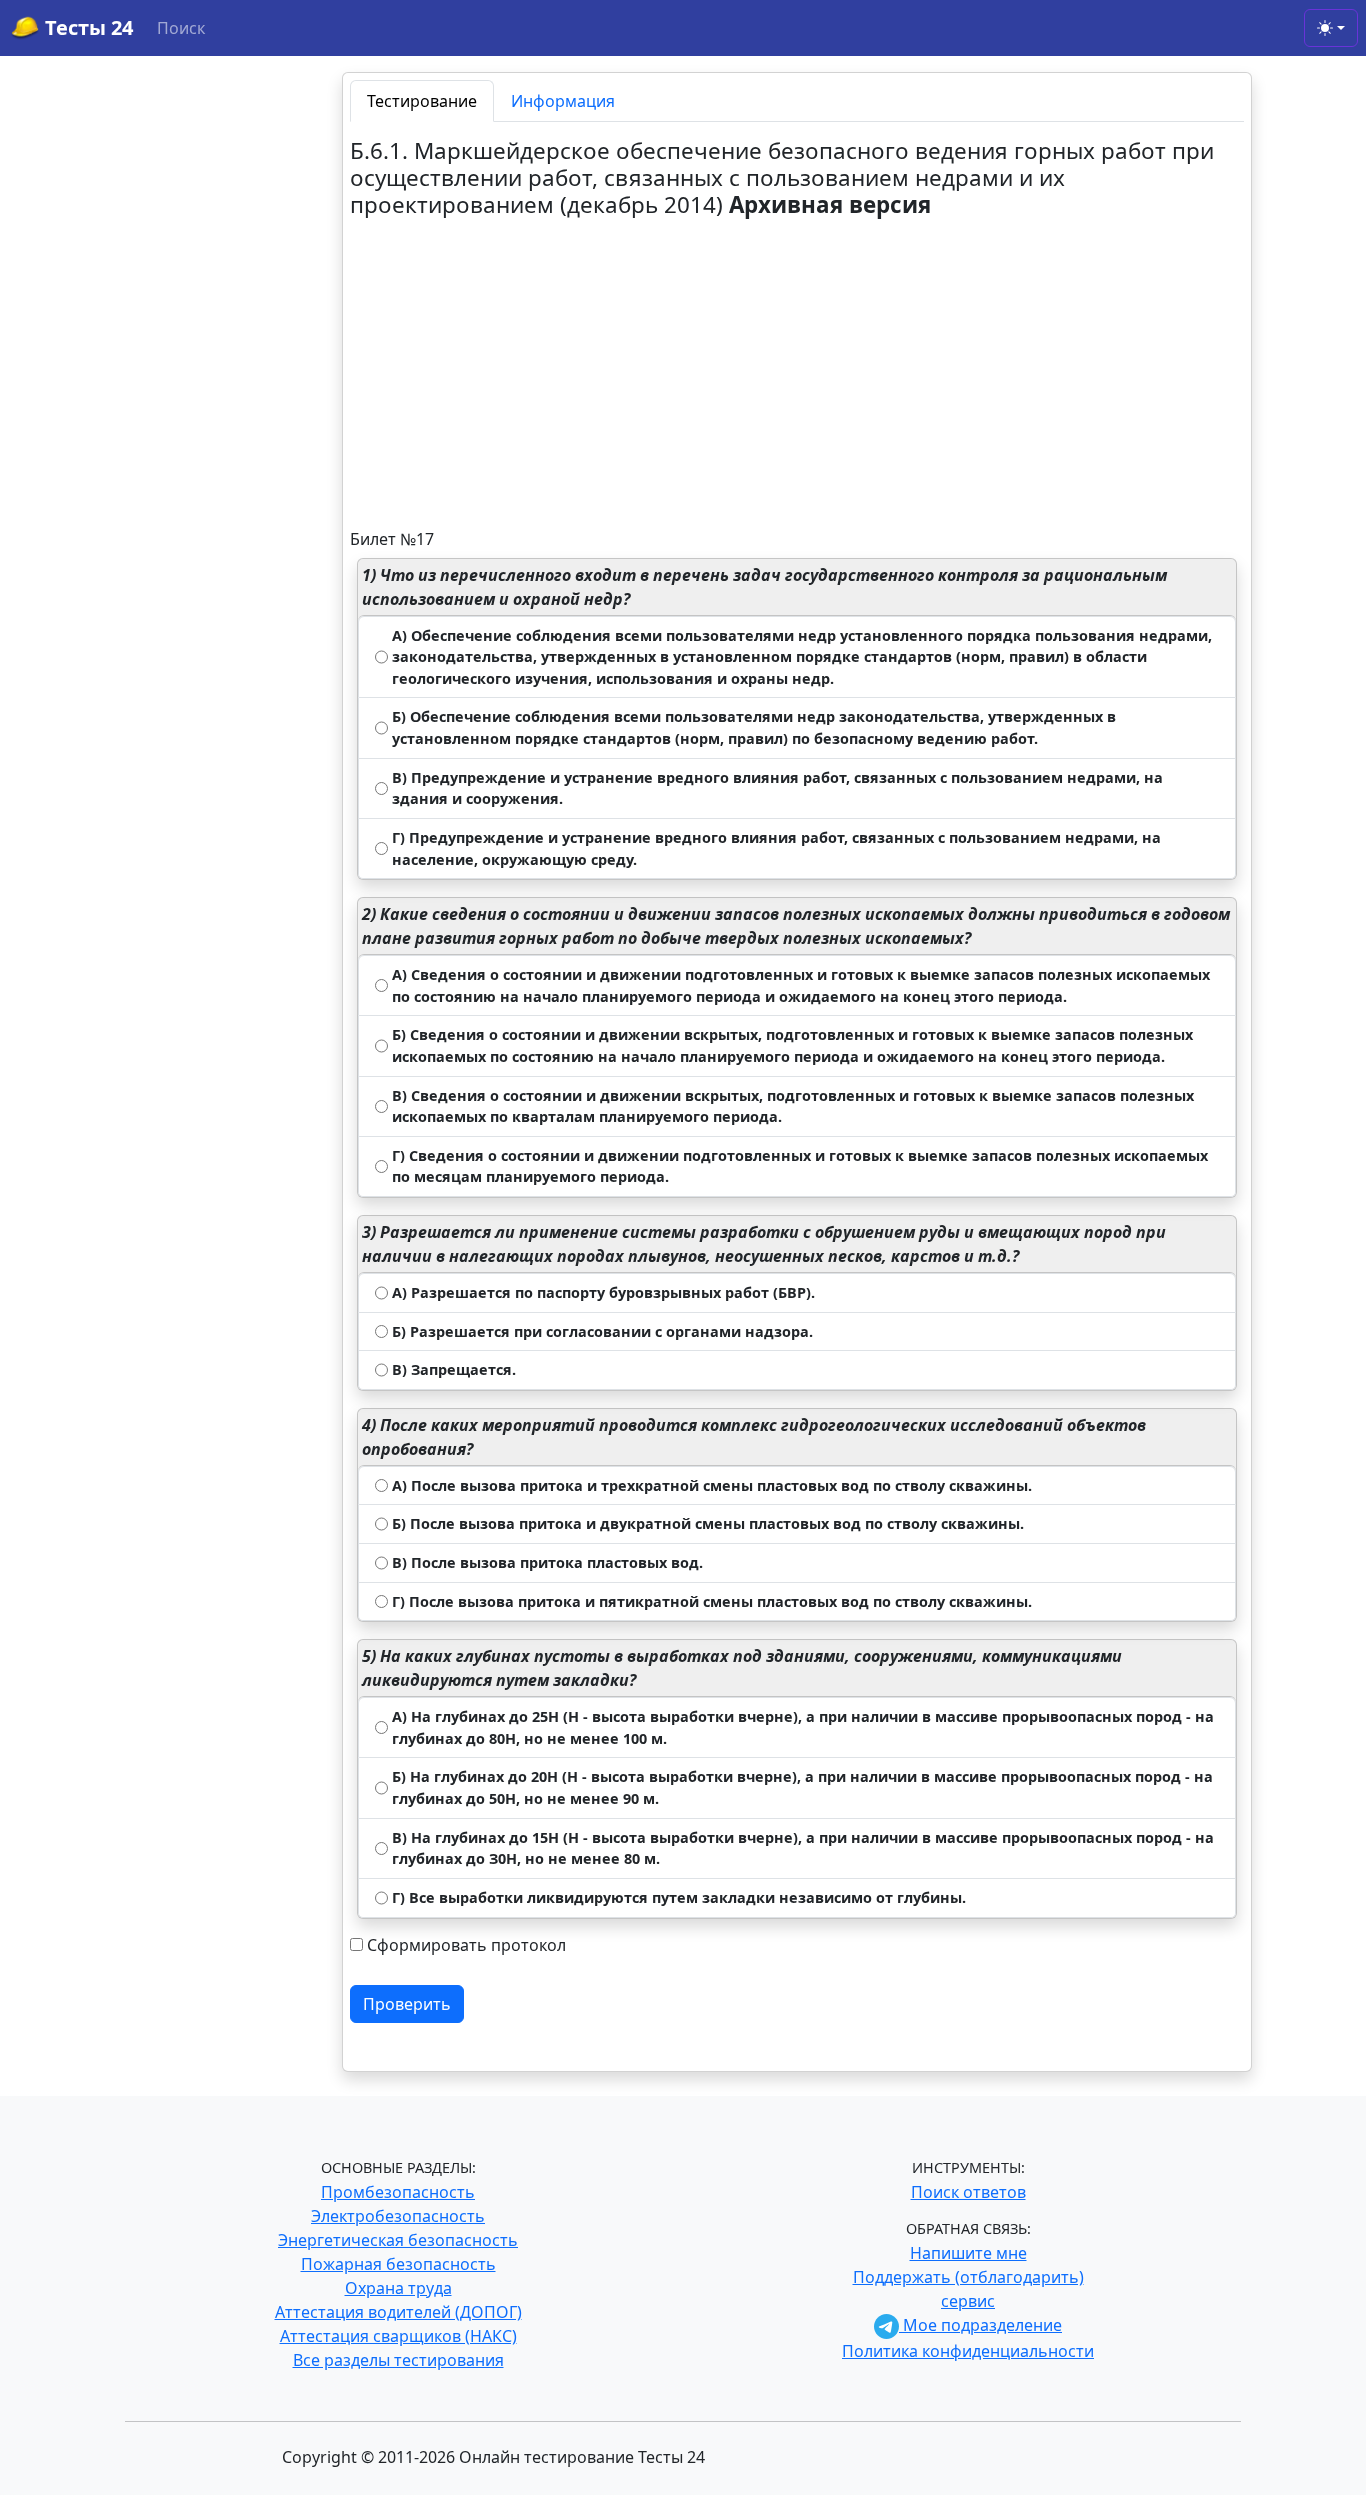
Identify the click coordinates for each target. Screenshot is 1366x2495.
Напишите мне (968, 2253)
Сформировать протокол (466, 1945)
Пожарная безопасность (398, 2264)
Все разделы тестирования (398, 2360)
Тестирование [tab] (422, 101)
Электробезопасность (398, 2216)
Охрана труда (398, 2288)
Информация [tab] (563, 101)
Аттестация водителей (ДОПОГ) (398, 2312)
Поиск (181, 28)
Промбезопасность (398, 2192)
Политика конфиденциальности (968, 2351)
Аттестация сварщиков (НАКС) (398, 2336)
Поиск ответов (968, 2192)
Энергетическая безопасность (398, 2240)
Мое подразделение (980, 2325)
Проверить (407, 2004)
